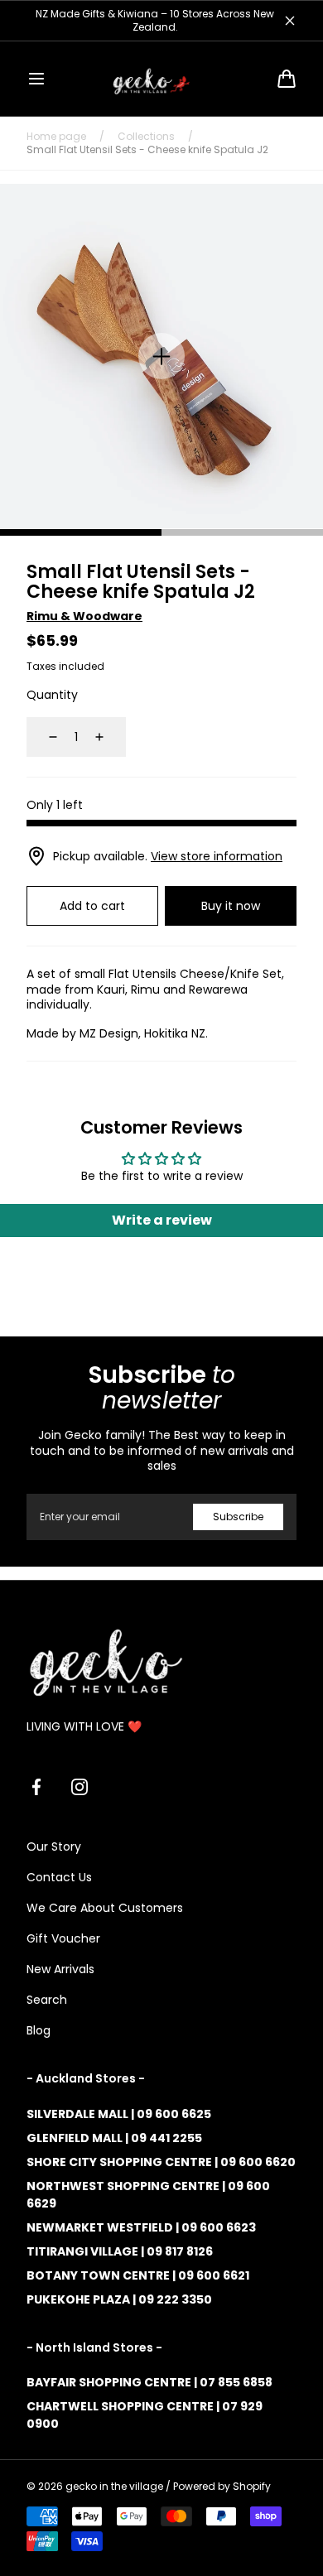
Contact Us (59, 1877)
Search (47, 2000)
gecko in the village (114, 2487)
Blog (39, 2030)
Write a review (162, 1220)
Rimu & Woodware (84, 616)
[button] (36, 79)
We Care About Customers (105, 1908)
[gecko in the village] (161, 79)
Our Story (54, 1847)
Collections (146, 137)
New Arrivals (60, 1969)
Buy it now (231, 906)
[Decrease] (43, 737)
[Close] (290, 21)
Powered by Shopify (222, 2487)
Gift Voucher (63, 1938)
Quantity (52, 695)
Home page (56, 137)
